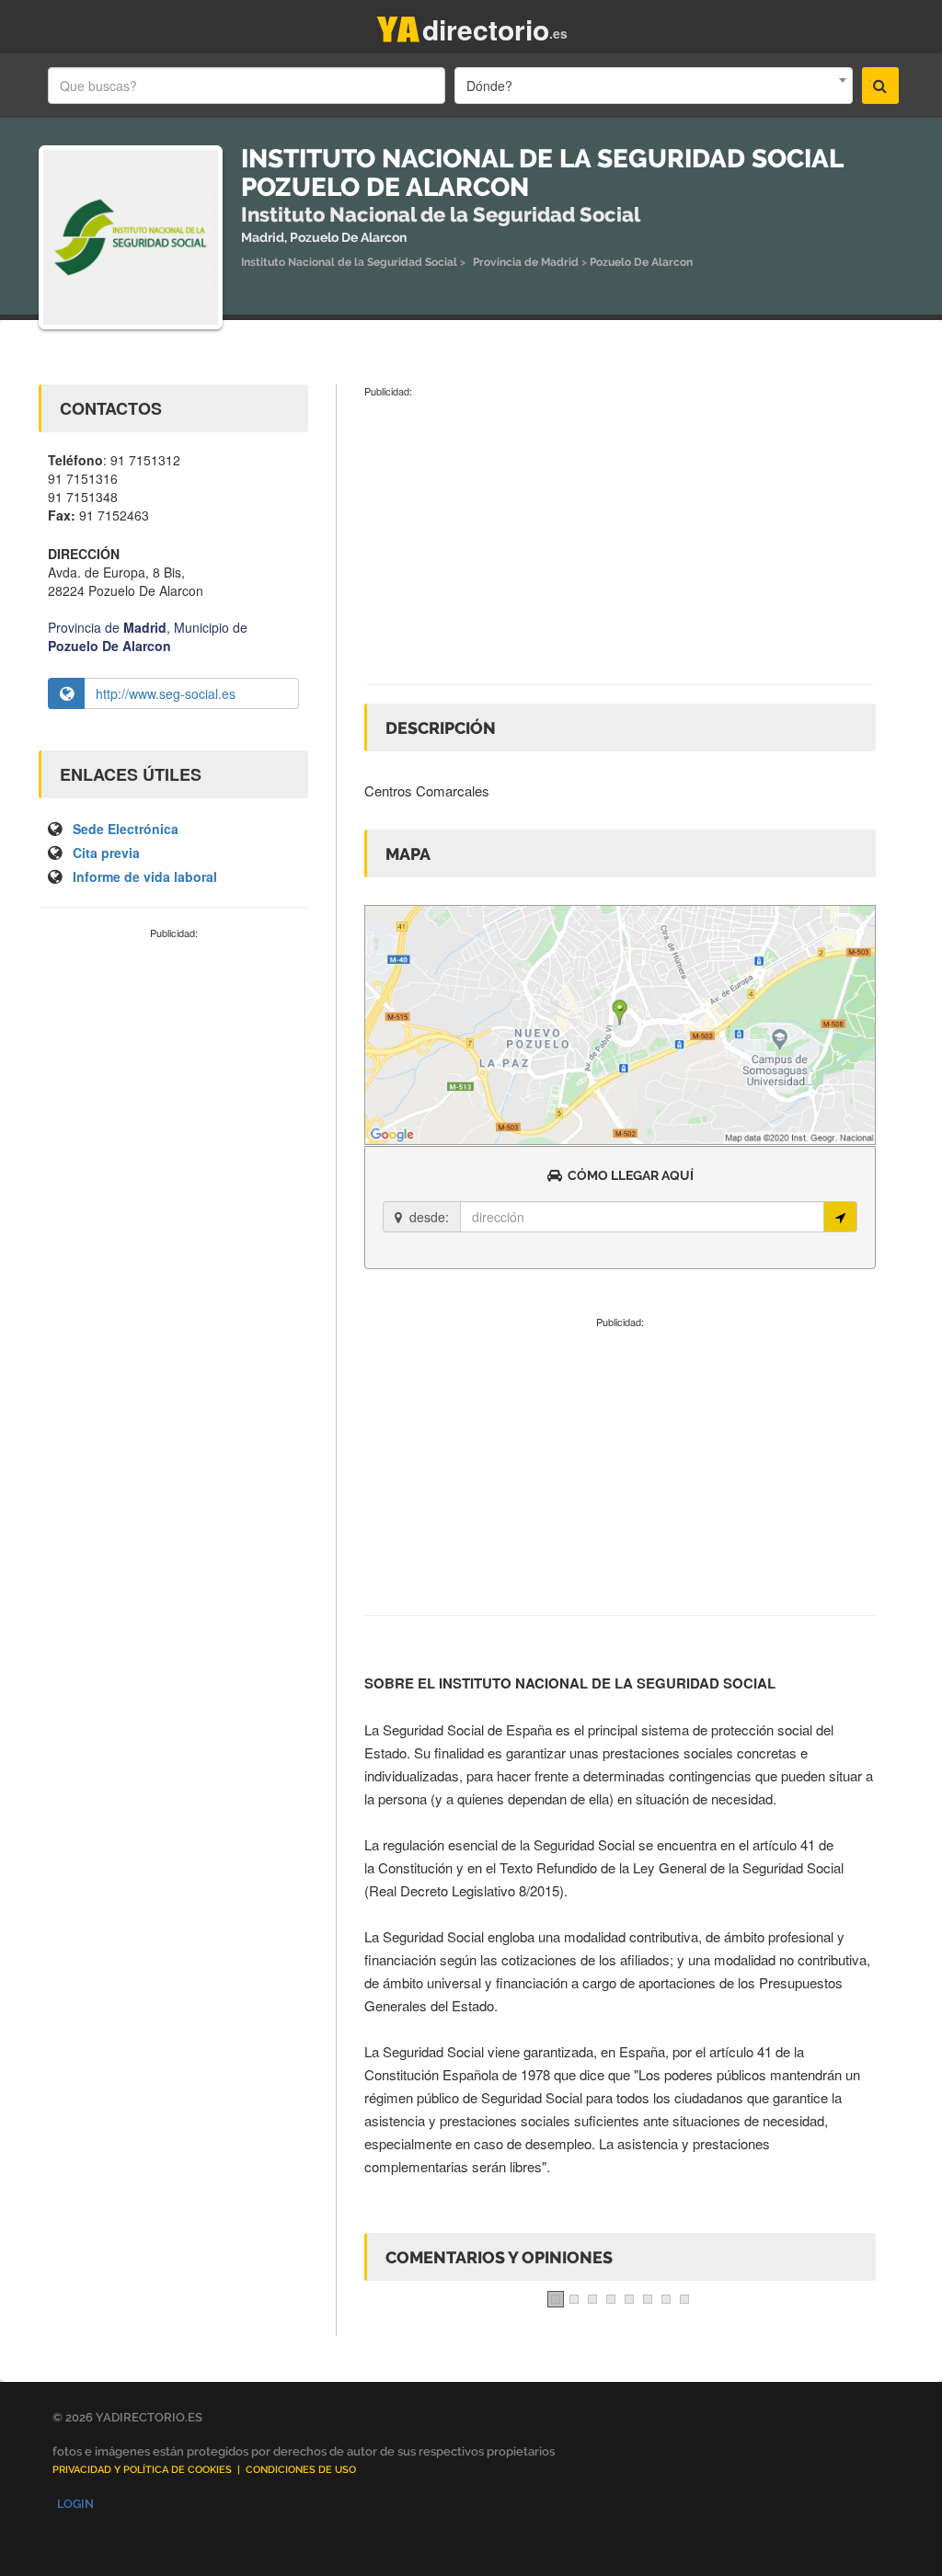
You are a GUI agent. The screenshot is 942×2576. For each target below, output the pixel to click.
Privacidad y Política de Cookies (142, 2470)
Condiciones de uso (301, 2470)
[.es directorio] (398, 25)
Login (75, 2504)
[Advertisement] (173, 1064)
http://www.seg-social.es (166, 693)
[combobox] (653, 86)
